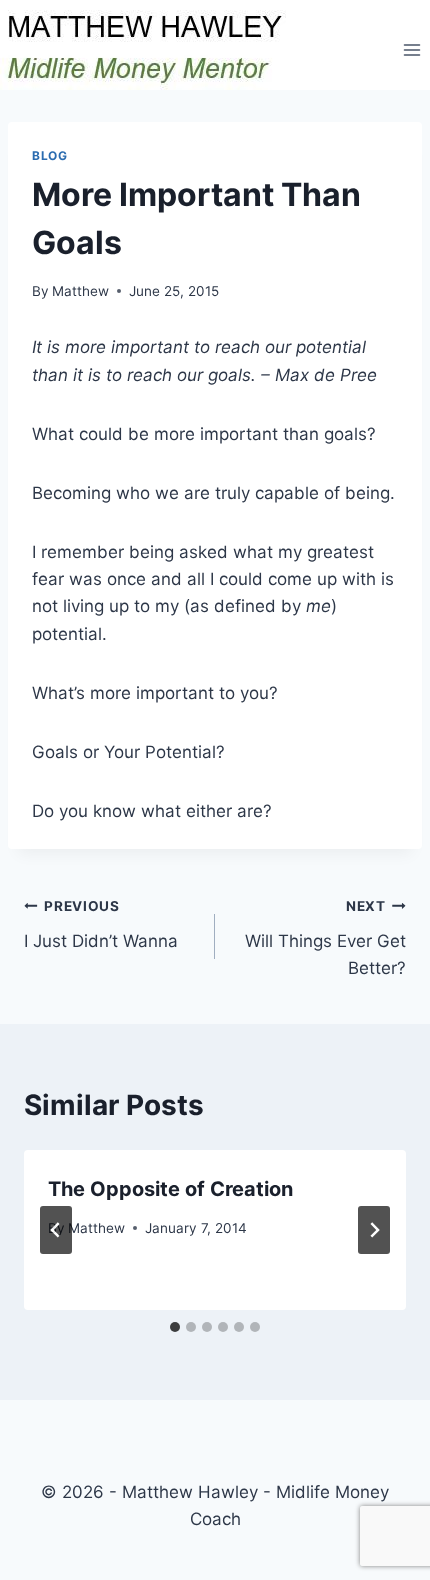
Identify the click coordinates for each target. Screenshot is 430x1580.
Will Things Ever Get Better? (325, 938)
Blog (49, 155)
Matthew (80, 291)
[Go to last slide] (56, 1230)
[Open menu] (411, 49)
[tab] (175, 1327)
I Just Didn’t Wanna (101, 924)
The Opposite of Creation (170, 1189)
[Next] (374, 1230)
